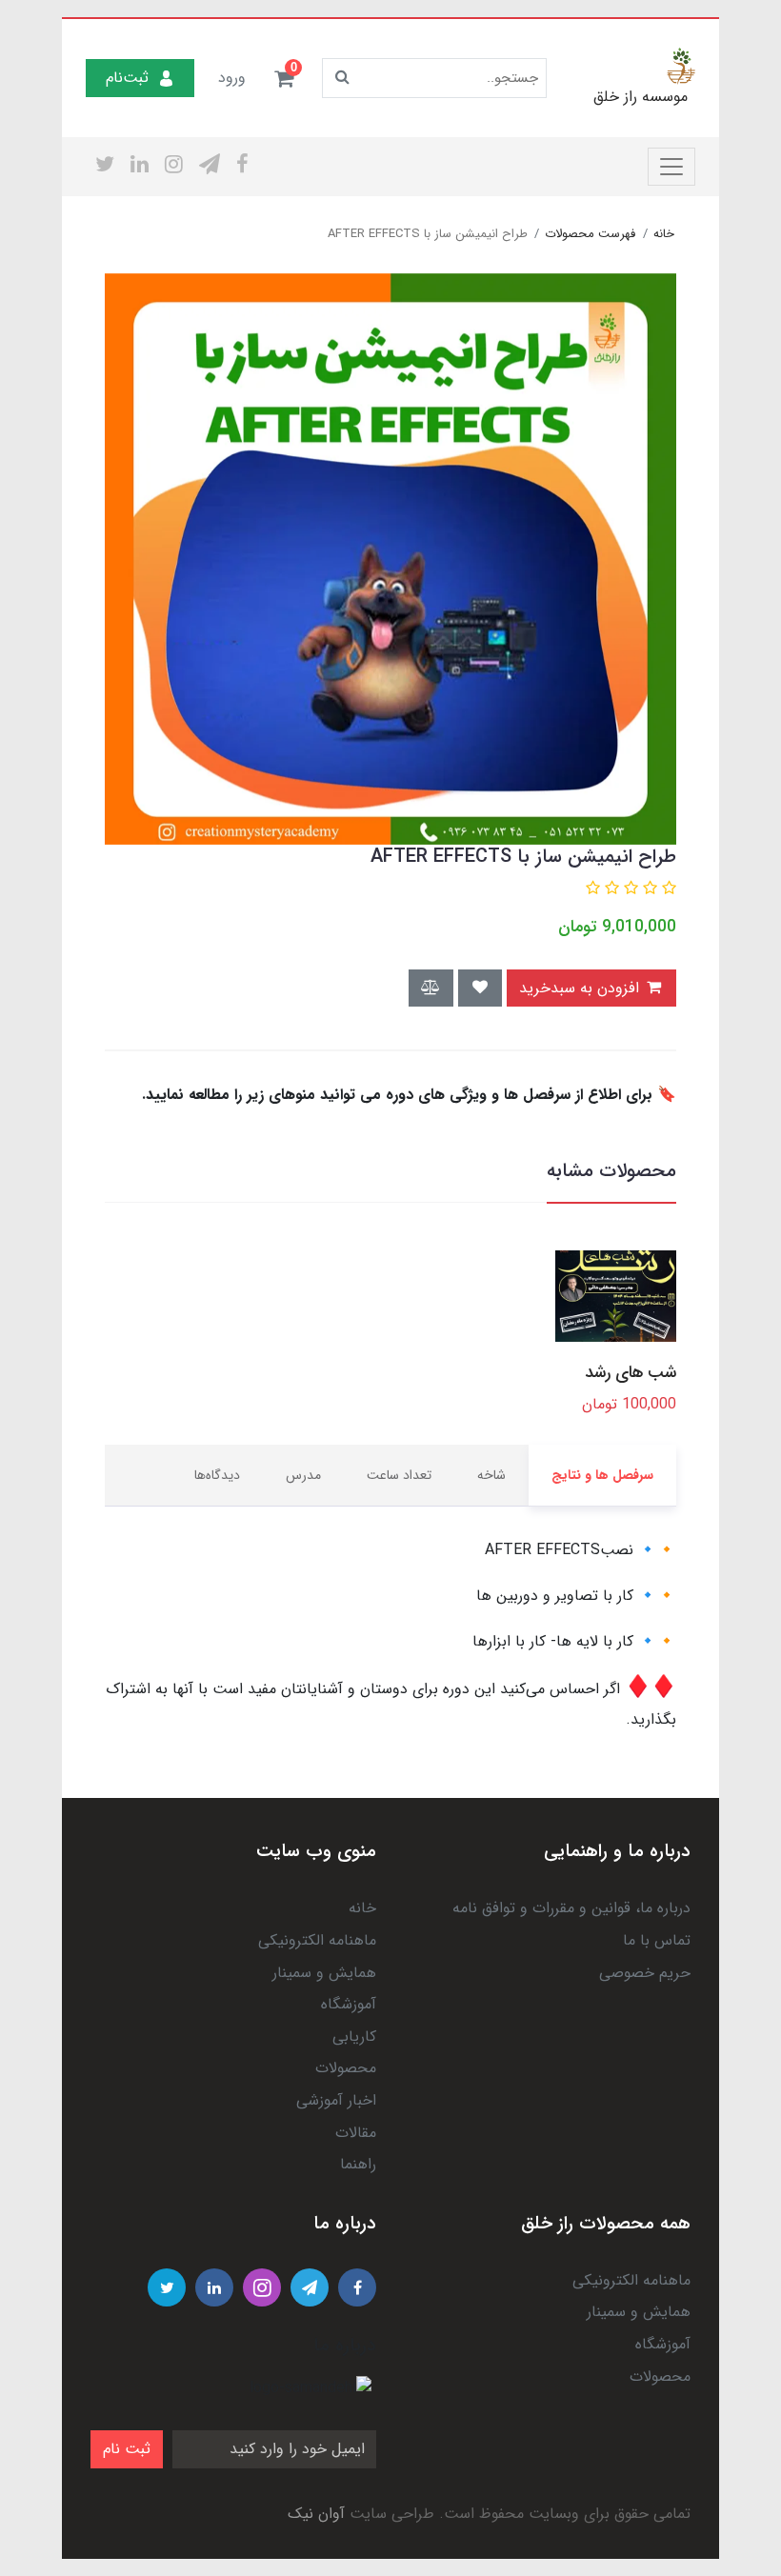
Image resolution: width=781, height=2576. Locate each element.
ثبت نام (127, 2449)
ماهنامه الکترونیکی (317, 1940)
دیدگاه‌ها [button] (217, 1475)
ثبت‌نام (127, 78)
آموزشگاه (349, 2004)
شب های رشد (631, 1373)
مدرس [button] (303, 1475)
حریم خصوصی (645, 1973)
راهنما (358, 2164)
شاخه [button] (491, 1475)
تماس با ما (657, 1940)
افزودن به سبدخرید (581, 988)
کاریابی (354, 2037)
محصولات (346, 2068)
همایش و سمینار (324, 1973)
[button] (284, 78)
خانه (362, 1908)
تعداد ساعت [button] (399, 1475)
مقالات (356, 2133)
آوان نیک (316, 2514)
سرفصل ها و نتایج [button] (602, 1475)
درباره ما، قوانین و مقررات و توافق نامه (571, 1908)
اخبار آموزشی (336, 2100)
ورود (232, 78)
